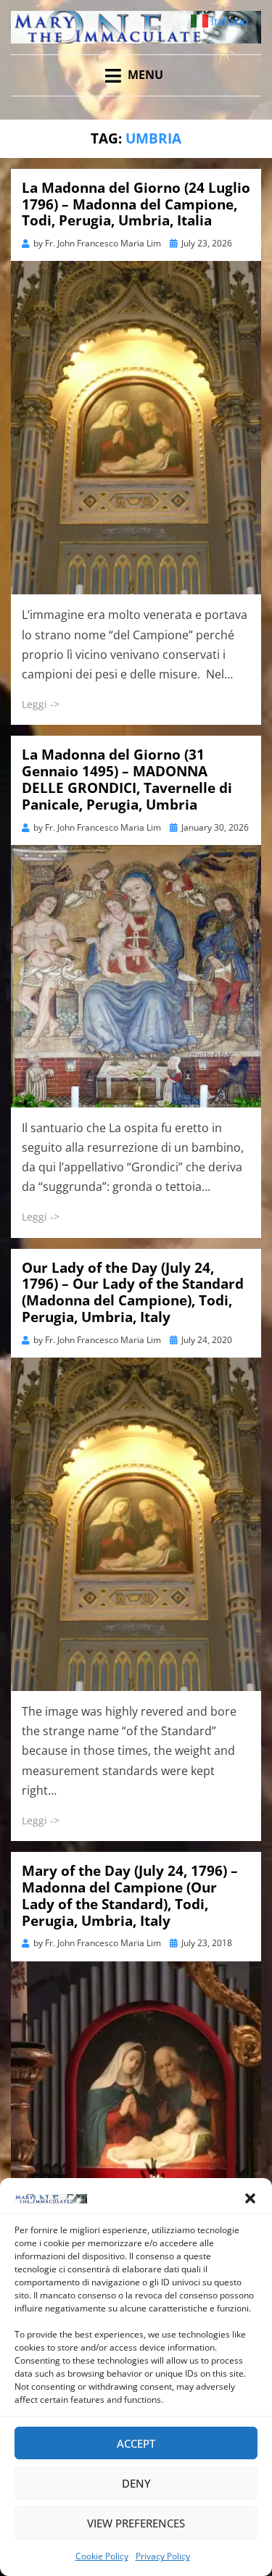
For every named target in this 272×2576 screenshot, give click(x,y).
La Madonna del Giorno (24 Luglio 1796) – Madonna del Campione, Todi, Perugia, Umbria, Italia (136, 204)
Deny (136, 2483)
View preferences (136, 2523)
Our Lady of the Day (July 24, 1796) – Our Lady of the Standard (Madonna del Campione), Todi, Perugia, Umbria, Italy (133, 1292)
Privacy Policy (163, 2556)
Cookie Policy (102, 2556)
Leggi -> (41, 704)
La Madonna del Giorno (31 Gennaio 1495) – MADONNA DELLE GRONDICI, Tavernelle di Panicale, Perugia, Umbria (127, 779)
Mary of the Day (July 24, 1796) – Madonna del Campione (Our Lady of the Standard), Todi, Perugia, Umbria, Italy (130, 1895)
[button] (250, 2198)
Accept (136, 2443)
